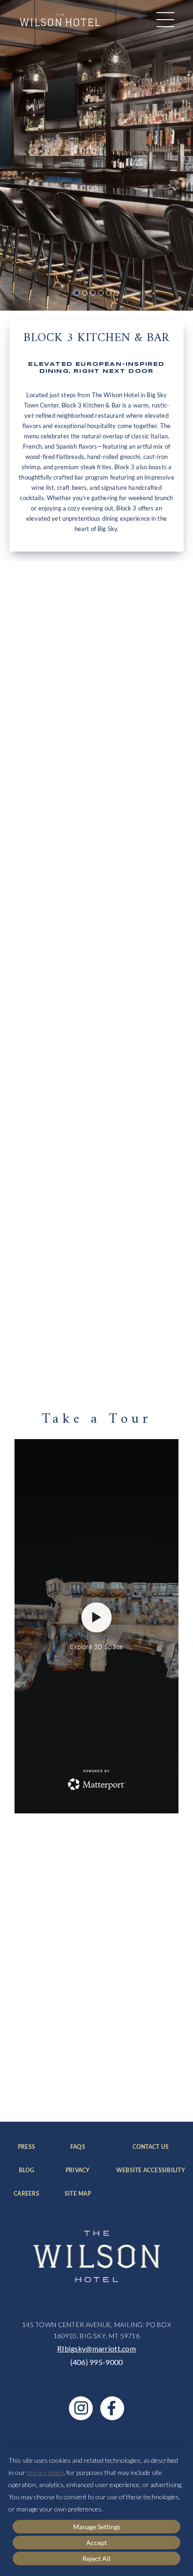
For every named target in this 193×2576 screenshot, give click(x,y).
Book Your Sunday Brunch (77, 1350)
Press (28, 2147)
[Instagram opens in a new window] (81, 2408)
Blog (29, 2171)
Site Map (78, 2194)
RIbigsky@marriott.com (96, 2348)
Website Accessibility (151, 2171)
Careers (26, 2194)
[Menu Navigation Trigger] (165, 20)
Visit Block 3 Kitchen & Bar (78, 908)
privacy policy (45, 2472)
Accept (96, 2543)
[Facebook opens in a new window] (112, 2408)
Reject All (96, 2558)
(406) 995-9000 (97, 2362)
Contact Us (159, 2147)
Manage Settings (97, 2527)
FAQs (80, 2147)
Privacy (78, 2171)
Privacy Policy (138, 2086)
